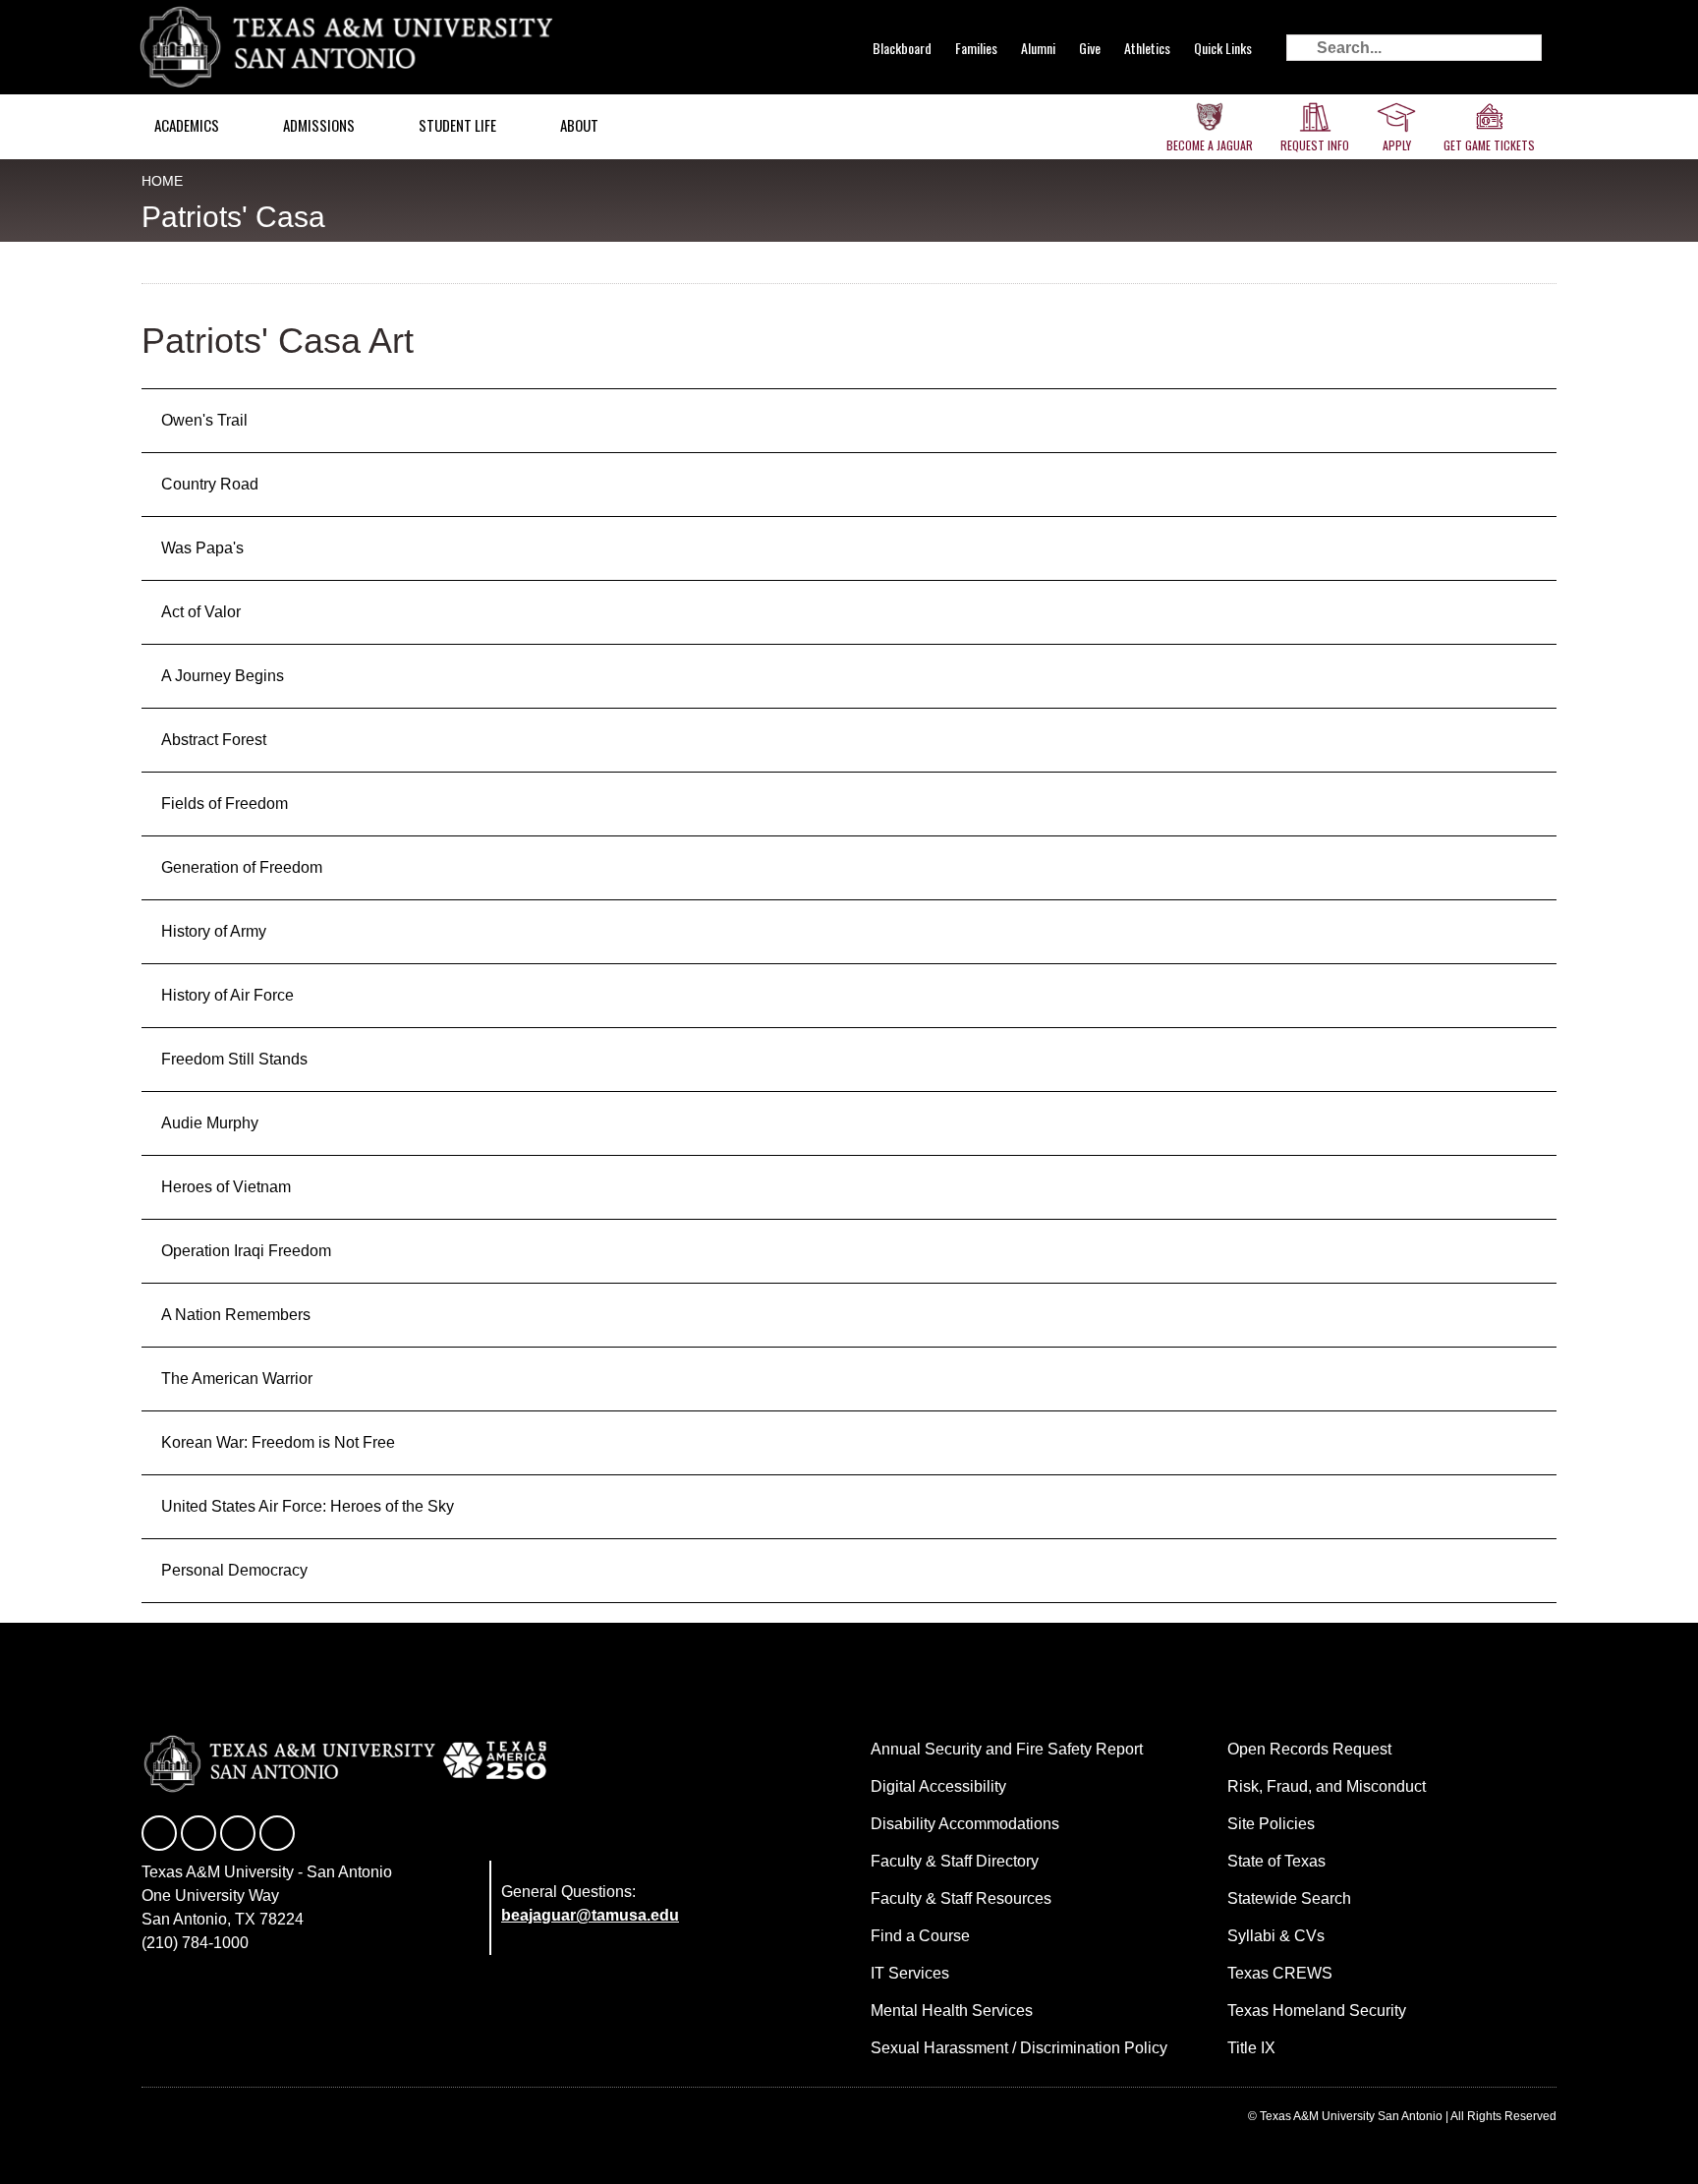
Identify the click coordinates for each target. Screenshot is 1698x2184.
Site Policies (1271, 1824)
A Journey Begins (223, 676)
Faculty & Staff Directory (955, 1861)
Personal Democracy (234, 1570)
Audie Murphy (210, 1123)
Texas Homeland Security (1317, 2011)
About (579, 125)
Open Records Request (1309, 1749)
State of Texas (1276, 1861)
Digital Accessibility (938, 1786)
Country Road (210, 484)
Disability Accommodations (965, 1824)
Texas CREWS (1280, 1973)
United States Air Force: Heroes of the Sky (308, 1506)
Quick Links (1223, 48)
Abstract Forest (214, 740)
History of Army (214, 931)
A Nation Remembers (236, 1315)
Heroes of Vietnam (226, 1187)
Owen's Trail (204, 420)
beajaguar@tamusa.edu (590, 1915)
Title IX (1251, 2048)
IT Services (910, 1973)
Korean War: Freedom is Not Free (278, 1442)
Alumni (1038, 48)
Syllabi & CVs (1276, 1936)
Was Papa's (202, 548)
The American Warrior (237, 1379)
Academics (187, 125)
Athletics (1147, 48)
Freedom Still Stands (234, 1059)
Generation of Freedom (242, 867)
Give (1090, 48)
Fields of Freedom (225, 804)
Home (162, 181)
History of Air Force (227, 995)
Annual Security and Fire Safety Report (1007, 1749)
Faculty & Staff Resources (961, 1898)
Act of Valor (201, 612)
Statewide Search (1289, 1898)
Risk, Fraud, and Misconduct (1327, 1786)
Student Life (457, 125)
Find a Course (920, 1936)
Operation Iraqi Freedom (246, 1251)
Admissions (319, 125)
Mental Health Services (952, 2011)
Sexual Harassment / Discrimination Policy (1019, 2048)
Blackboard (902, 48)
